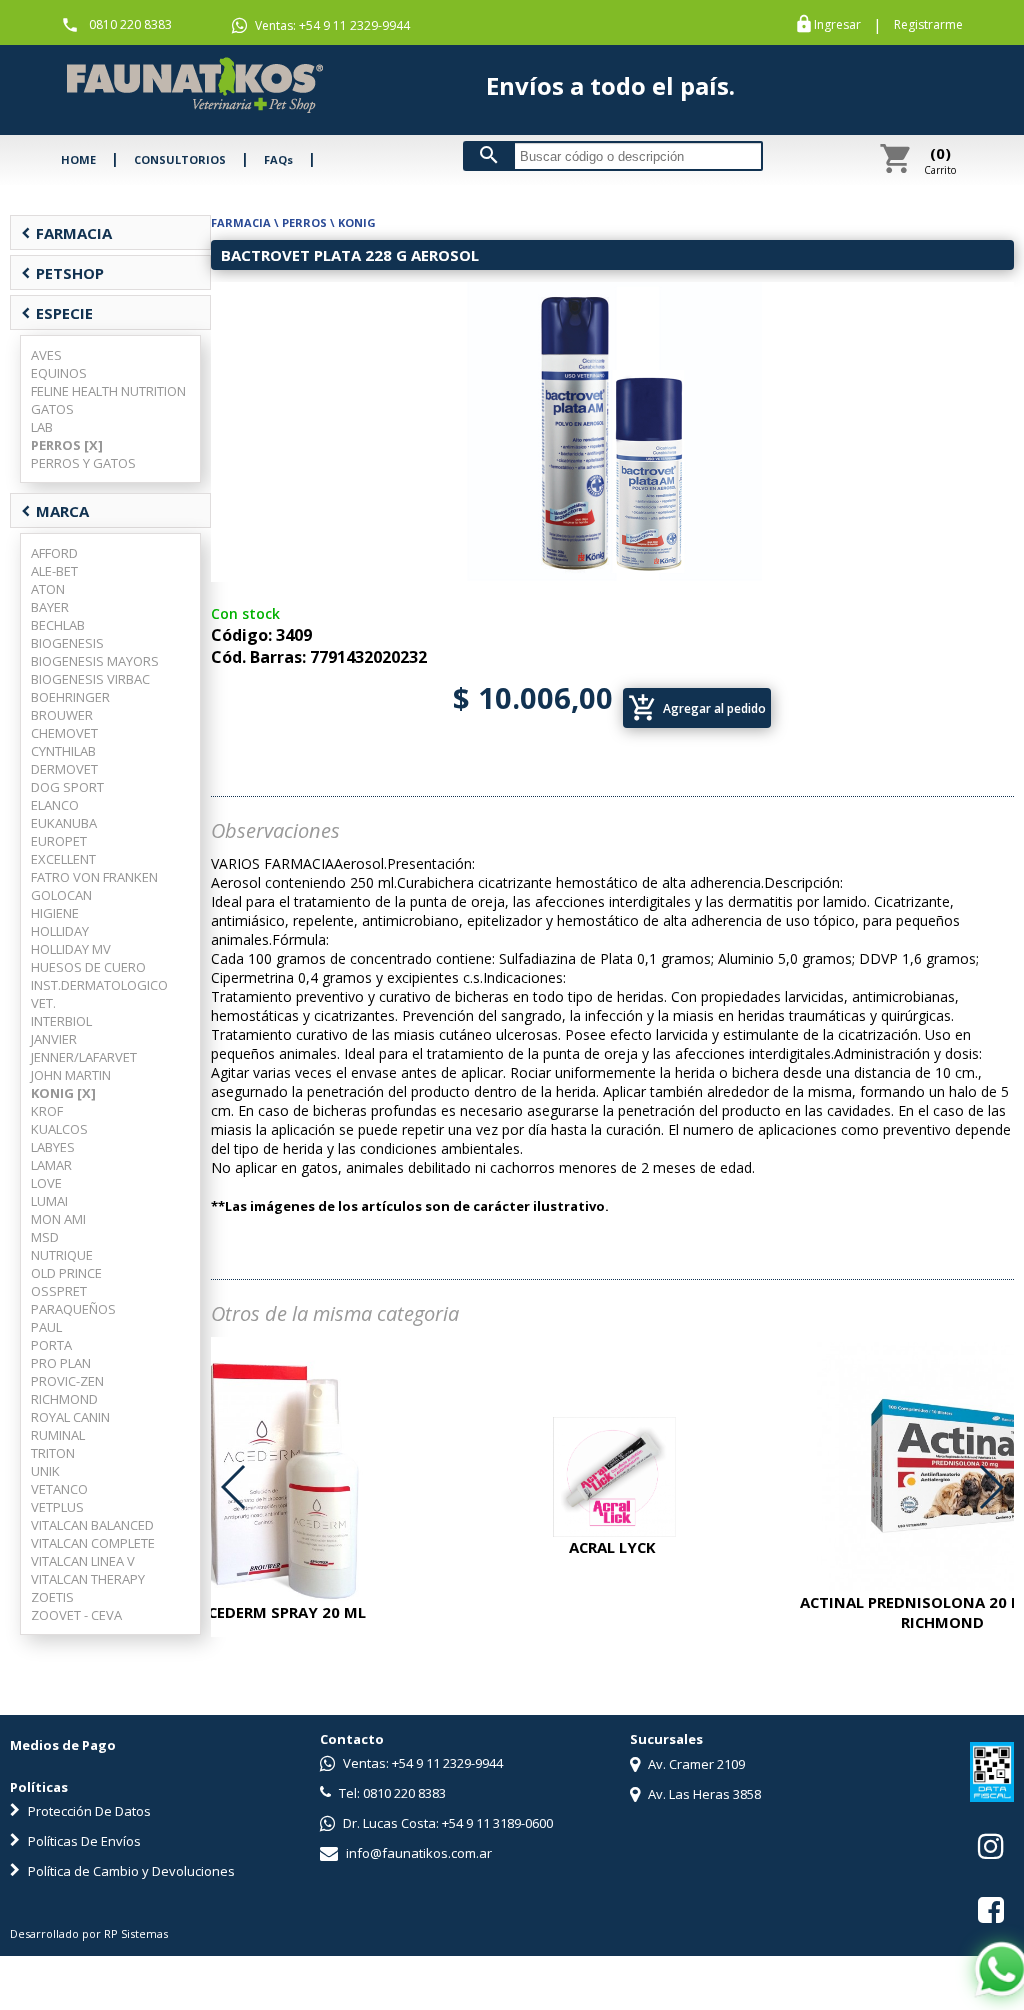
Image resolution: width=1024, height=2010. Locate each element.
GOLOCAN (61, 895)
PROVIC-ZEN (67, 1381)
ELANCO (55, 805)
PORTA (51, 1345)
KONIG (357, 222)
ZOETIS (52, 1597)
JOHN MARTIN (71, 1075)
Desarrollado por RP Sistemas (89, 1933)
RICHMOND (64, 1399)
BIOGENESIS (67, 643)
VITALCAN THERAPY (88, 1579)
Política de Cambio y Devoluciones (130, 1871)
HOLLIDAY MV (71, 949)
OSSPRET (59, 1291)
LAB (42, 427)
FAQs (278, 159)
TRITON (53, 1453)
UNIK (45, 1471)
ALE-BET (54, 571)
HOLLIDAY (60, 931)
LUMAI (49, 1201)
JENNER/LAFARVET (84, 1057)
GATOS (52, 409)
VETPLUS (57, 1507)
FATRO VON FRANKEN (94, 877)
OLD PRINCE (66, 1273)
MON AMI (58, 1219)
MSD (45, 1237)
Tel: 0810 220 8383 (391, 1793)
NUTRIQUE (62, 1255)
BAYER (50, 607)
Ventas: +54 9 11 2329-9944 (331, 25)
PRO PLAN (61, 1363)
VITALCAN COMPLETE (93, 1543)
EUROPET (59, 841)
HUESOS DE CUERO (88, 967)
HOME (78, 159)
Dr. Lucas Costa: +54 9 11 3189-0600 (446, 1823)
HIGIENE (55, 913)
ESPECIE (57, 313)
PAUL (46, 1327)
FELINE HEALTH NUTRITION (108, 391)
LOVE (46, 1183)
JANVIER (54, 1039)
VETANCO (59, 1489)
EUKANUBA (64, 823)
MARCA (55, 511)
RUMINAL (58, 1435)
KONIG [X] (63, 1093)
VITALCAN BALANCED (92, 1525)
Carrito (940, 160)
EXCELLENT (63, 859)
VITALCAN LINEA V (83, 1561)
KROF (47, 1111)
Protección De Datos (88, 1811)
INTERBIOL (61, 1021)
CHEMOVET (64, 733)
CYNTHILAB (63, 751)
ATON (48, 589)
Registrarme (928, 25)
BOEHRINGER (70, 697)
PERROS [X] (67, 445)
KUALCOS (59, 1129)
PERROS (304, 222)
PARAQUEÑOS (73, 1309)
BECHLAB (58, 625)
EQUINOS (59, 373)
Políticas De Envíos (83, 1841)
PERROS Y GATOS (83, 463)
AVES (46, 355)
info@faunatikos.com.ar (417, 1853)
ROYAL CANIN (70, 1417)
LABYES (53, 1147)
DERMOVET (64, 769)
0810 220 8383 (130, 24)
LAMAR (51, 1165)
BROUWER (62, 715)
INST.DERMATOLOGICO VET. (99, 994)
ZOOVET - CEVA (76, 1615)
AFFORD (54, 553)
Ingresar (837, 25)
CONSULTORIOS (180, 159)
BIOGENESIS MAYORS (95, 661)
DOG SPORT (67, 787)
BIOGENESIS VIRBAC (90, 679)
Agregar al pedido (697, 708)
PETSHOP (62, 273)
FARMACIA (66, 233)
